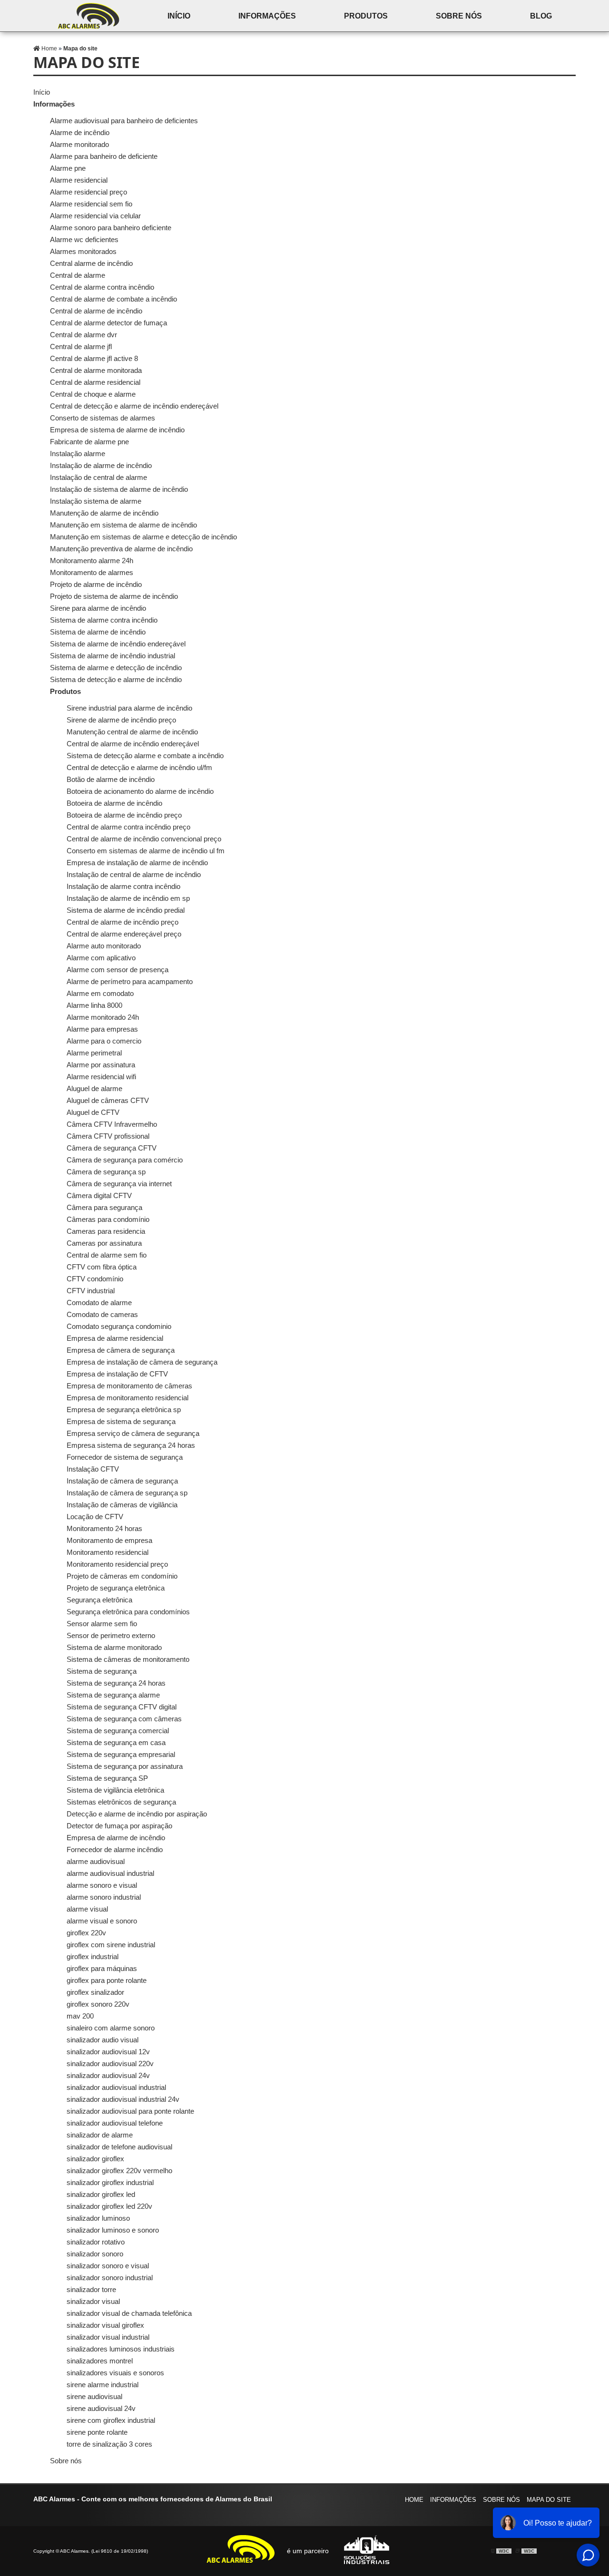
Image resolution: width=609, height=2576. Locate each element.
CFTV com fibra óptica (102, 1267)
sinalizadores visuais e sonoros (115, 2373)
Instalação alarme (78, 454)
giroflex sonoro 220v (98, 2004)
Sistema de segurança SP (107, 1778)
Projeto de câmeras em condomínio (122, 1576)
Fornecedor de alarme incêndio (115, 1849)
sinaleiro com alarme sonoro (111, 2028)
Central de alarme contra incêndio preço (128, 827)
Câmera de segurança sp (106, 1172)
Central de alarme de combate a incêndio (113, 299)
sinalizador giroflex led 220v (109, 2206)
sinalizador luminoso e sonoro (113, 2230)
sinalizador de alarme (100, 2135)
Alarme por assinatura (101, 1065)
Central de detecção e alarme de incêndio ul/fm (139, 767)
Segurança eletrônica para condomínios (128, 1612)
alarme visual (87, 1909)
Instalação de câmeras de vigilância (122, 1505)
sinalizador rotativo (96, 2242)
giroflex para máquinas (102, 1968)
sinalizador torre (91, 2289)
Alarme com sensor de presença (118, 970)
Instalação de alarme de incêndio (101, 465)
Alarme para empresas (102, 1029)
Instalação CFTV (93, 1469)
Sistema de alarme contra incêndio (104, 620)
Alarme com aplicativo (101, 958)
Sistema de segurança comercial (118, 1731)
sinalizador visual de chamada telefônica (129, 2313)
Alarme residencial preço (88, 192)
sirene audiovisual (94, 2396)
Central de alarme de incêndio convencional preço (144, 839)
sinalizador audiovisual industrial (116, 2087)
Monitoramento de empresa (109, 1540)
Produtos (366, 16)
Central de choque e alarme (93, 394)
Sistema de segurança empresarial (121, 1754)
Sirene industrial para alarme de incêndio (129, 708)
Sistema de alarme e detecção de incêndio (116, 668)
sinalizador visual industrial (108, 2337)
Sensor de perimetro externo (111, 1635)
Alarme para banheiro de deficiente (104, 156)
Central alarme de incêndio (91, 263)
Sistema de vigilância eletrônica (115, 1790)
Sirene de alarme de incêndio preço (121, 720)
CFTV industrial (91, 1291)
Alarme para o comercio (104, 1041)
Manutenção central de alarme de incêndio (132, 732)
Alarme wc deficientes (84, 239)
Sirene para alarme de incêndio (98, 608)
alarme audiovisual (96, 1861)
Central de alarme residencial (95, 382)
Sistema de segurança (102, 1671)
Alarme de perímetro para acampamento (130, 981)
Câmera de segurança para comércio (125, 1160)
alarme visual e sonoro (102, 1921)
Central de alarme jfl (81, 346)
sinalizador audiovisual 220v (110, 2064)
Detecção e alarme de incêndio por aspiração (137, 1814)
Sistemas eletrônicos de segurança (121, 1802)
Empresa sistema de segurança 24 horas (131, 1445)
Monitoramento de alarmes (92, 572)
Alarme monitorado (79, 144)
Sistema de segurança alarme (113, 1695)
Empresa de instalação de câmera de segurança (142, 1362)
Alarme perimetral (94, 1053)
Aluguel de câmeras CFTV (108, 1100)
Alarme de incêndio (80, 132)
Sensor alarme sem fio (102, 1624)
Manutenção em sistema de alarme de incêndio (123, 525)
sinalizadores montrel (100, 2361)
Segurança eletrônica (99, 1600)
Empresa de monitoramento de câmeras (129, 1386)
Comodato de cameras (102, 1314)
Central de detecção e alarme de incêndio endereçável (134, 406)
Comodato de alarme (99, 1303)
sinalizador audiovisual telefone (115, 2123)
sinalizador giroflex (95, 2159)
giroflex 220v (86, 1933)
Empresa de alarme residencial (115, 1338)
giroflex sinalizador (95, 1992)
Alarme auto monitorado (104, 946)
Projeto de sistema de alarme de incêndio (114, 596)
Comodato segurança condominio (119, 1326)
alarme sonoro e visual (102, 1885)
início (179, 16)
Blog (541, 16)
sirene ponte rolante (97, 2432)
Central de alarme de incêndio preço (123, 922)
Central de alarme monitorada (96, 370)
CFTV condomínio (95, 1279)
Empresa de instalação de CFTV (117, 1374)
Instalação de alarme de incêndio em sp (128, 898)
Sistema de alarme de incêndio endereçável (118, 644)
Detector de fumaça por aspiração (119, 1826)
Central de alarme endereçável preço (124, 934)
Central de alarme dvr (83, 335)
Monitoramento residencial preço (117, 1564)
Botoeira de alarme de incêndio (114, 803)
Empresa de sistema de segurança (121, 1421)
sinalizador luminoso (98, 2218)
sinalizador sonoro (95, 2254)
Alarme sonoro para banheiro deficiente (111, 228)
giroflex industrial (93, 1956)
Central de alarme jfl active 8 (94, 358)
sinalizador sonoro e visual (108, 2266)
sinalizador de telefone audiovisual (119, 2147)
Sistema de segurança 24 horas (116, 1683)
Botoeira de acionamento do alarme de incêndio (140, 791)
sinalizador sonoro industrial (110, 2278)
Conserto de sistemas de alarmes (103, 418)
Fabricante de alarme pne (89, 442)
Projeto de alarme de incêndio (96, 584)
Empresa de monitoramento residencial (128, 1398)
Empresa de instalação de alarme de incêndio (137, 863)
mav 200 (80, 2016)
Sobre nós (459, 16)
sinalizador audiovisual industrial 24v (123, 2099)
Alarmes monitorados (83, 251)
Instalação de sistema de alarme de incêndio (119, 489)
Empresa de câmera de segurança (121, 1350)
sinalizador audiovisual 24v (108, 2075)
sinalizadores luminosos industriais (121, 2349)
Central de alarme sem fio (107, 1255)
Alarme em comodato (100, 993)
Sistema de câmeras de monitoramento (128, 1659)
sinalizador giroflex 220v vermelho (119, 2171)
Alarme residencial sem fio (91, 204)
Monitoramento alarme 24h (92, 561)
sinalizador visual (93, 2301)
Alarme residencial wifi (101, 1077)
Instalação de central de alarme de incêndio (134, 874)
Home (414, 2500)
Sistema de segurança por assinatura (125, 1766)
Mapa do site (549, 2500)
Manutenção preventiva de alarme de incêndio (121, 549)
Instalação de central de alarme (98, 477)
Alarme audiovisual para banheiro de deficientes (124, 121)
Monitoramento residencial (108, 1552)
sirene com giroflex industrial (111, 2420)
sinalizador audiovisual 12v (108, 2052)
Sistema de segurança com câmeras (124, 1719)
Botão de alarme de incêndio (111, 779)
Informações (267, 16)
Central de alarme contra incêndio (102, 287)
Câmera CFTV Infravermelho (112, 1124)
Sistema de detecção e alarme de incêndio (116, 679)
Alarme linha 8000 (94, 1005)
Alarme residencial (79, 180)
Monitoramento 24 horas (104, 1528)
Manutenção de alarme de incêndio (104, 513)
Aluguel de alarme (94, 1088)
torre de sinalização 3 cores (109, 2444)
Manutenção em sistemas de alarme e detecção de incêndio (143, 537)
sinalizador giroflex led (101, 2194)
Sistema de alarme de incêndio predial (126, 910)
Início (42, 92)
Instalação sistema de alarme (96, 501)
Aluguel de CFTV (93, 1112)
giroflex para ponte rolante (107, 1980)
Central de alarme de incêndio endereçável (133, 744)
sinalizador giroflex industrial (110, 2182)
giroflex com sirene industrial (111, 1945)
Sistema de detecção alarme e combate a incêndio (145, 756)
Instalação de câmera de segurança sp (127, 1493)
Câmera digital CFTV (99, 1195)
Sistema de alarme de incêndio (98, 632)
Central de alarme (78, 275)
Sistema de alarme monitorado (114, 1647)
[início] (88, 16)
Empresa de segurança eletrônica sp (124, 1410)
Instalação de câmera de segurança (122, 1481)
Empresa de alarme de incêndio (116, 1838)
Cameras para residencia (106, 1231)
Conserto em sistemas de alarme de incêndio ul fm (146, 851)
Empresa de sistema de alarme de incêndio (117, 430)
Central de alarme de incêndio (96, 311)
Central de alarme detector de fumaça (108, 323)
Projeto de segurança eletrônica (116, 1588)
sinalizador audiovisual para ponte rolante (130, 2111)
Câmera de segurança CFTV (112, 1148)
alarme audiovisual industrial (110, 1873)
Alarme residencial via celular (95, 216)
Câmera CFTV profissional (108, 1136)
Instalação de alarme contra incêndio (123, 886)
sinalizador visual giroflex (105, 2325)
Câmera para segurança (104, 1207)
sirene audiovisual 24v (101, 2408)
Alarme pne (68, 168)
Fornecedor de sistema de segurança (125, 1457)
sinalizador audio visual (103, 2040)
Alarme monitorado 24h (103, 1017)
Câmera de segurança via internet (119, 1184)
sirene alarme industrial (103, 2385)
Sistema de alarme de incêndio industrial (113, 656)
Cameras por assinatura (104, 1243)
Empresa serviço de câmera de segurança (133, 1433)
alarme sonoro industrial (104, 1897)
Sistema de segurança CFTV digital (122, 1707)
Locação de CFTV (95, 1517)
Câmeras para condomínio (108, 1219)
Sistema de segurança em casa (116, 1742)
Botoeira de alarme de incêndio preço (124, 815)
